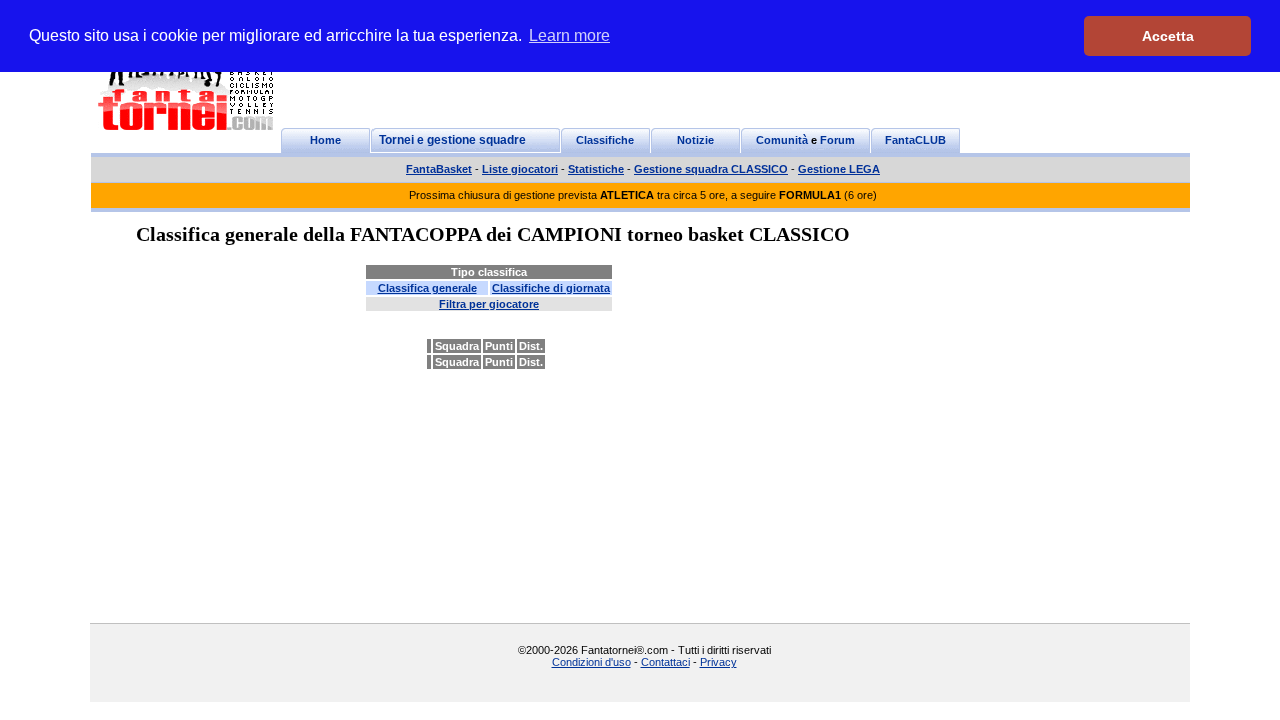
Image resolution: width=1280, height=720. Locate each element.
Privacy (718, 662)
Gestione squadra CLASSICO (711, 169)
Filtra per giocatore (489, 304)
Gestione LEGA (839, 169)
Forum (837, 140)
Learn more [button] (569, 35)
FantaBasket (439, 169)
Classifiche (605, 140)
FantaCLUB (915, 140)
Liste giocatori (520, 169)
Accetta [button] (1168, 36)
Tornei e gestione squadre (452, 140)
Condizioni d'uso (591, 662)
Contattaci (665, 662)
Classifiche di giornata (551, 288)
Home (325, 140)
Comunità (782, 140)
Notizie (695, 140)
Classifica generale (427, 288)
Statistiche (596, 169)
